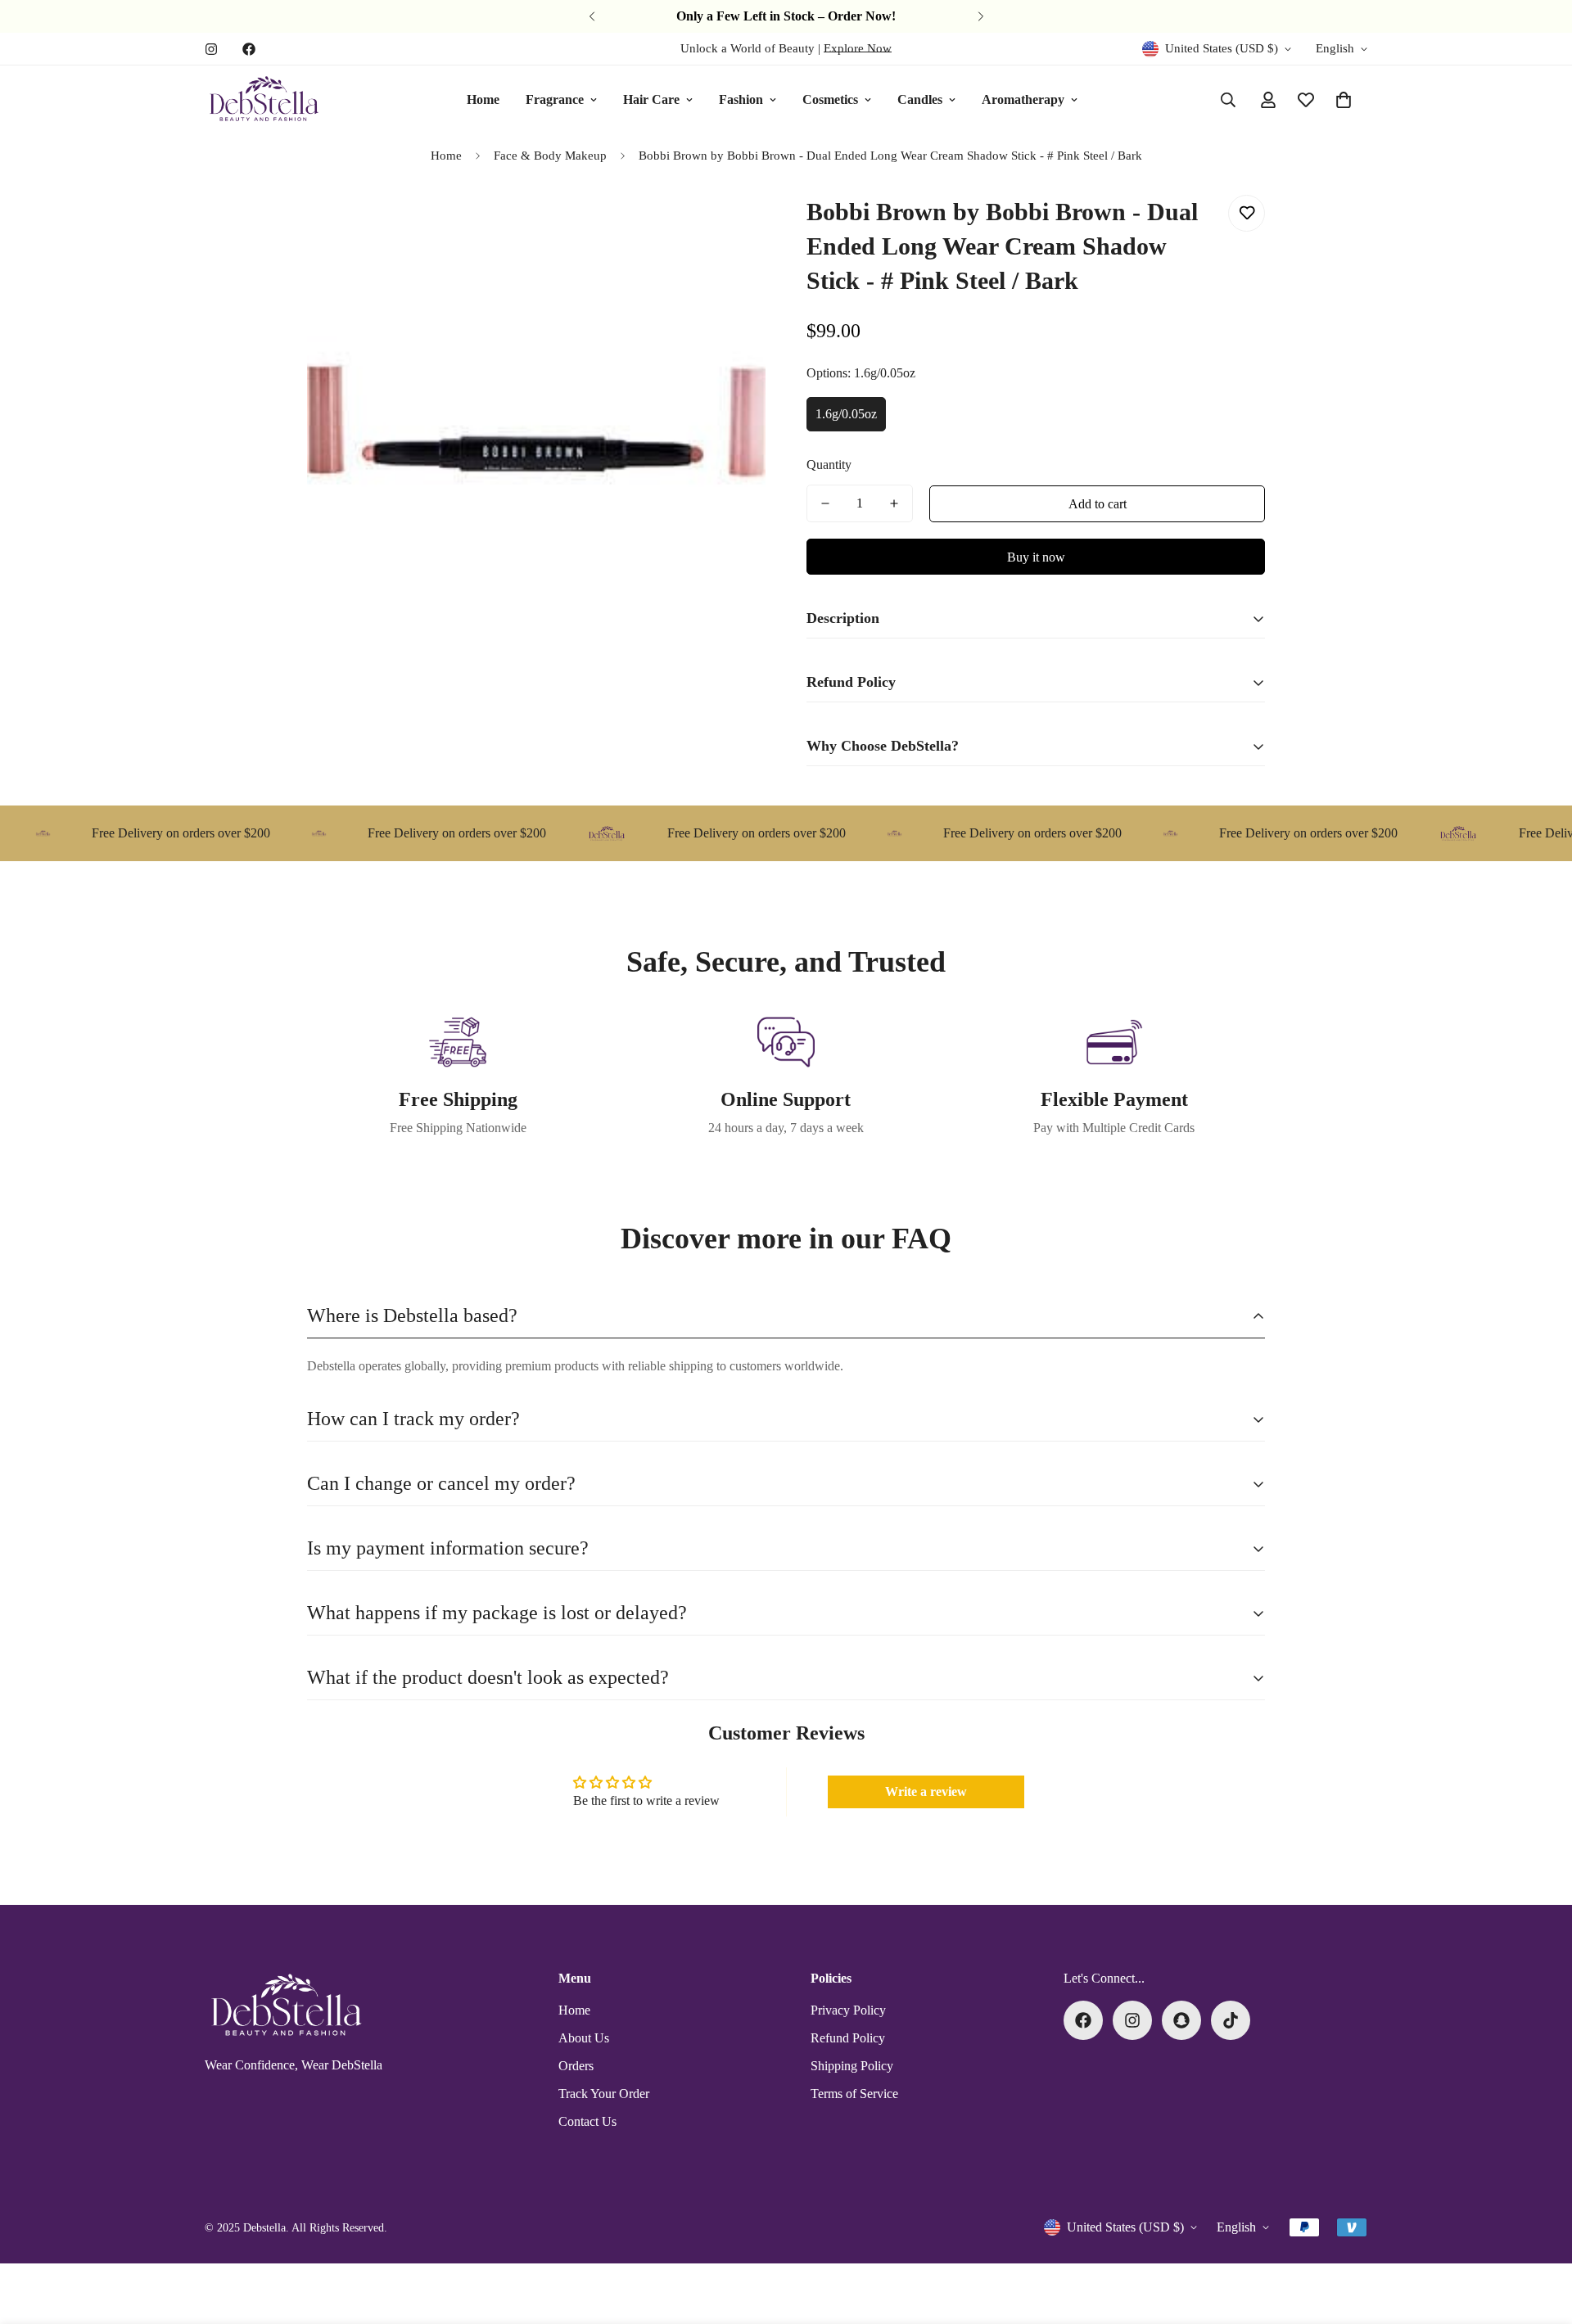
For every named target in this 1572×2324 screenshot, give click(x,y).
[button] (1344, 100)
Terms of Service (854, 2094)
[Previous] (592, 16)
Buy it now (1036, 557)
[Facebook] (249, 49)
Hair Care (651, 99)
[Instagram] (211, 49)
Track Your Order (604, 2094)
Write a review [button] (926, 1792)
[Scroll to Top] (1540, 2235)
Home (483, 99)
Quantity (829, 465)
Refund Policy (848, 2038)
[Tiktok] (1231, 2020)
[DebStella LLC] (264, 100)
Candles (920, 99)
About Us (584, 2038)
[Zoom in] (731, 226)
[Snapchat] (1181, 2020)
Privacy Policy (848, 2010)
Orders (576, 2066)
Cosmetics (830, 99)
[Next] (980, 16)
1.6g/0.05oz (846, 414)
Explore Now (858, 48)
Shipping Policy (852, 2066)
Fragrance (555, 99)
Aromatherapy (1023, 99)
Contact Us (587, 2121)
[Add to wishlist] (1247, 213)
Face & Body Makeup (550, 156)
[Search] (1228, 100)
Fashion (741, 99)
